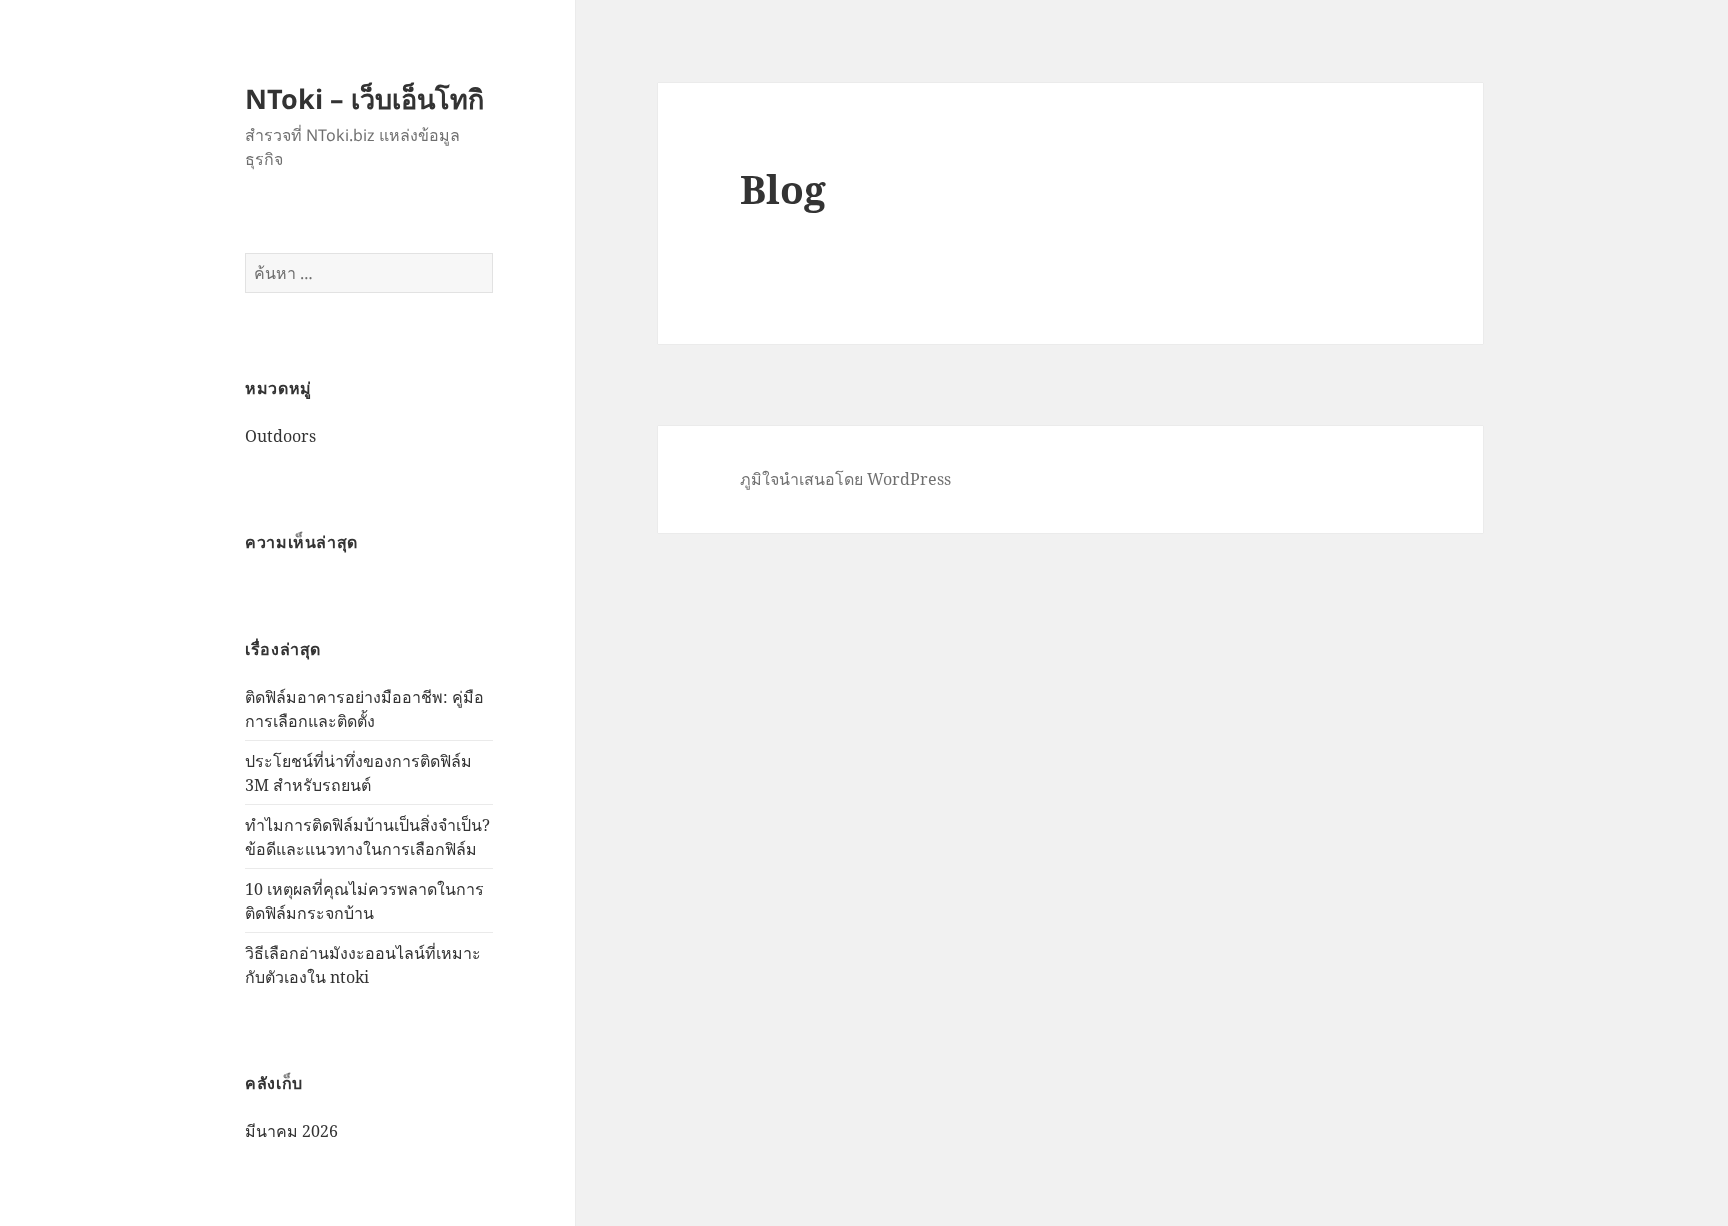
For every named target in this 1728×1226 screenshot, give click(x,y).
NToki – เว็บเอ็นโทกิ (364, 98)
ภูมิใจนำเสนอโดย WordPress (845, 479)
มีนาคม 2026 (291, 1131)
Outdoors (280, 436)
